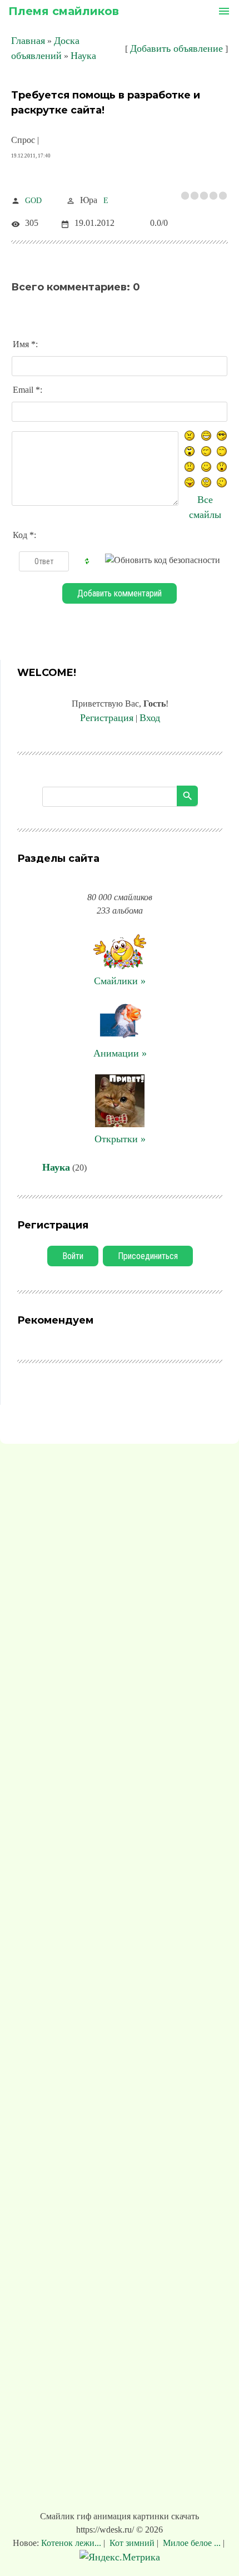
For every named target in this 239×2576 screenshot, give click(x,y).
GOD (33, 201)
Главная (28, 41)
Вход (150, 718)
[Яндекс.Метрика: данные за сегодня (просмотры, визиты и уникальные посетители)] (120, 2557)
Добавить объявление (176, 48)
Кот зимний (132, 2543)
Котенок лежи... (72, 2543)
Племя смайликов (64, 11)
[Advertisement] (120, 1980)
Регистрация (107, 718)
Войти (73, 1256)
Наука (83, 56)
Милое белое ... (192, 2543)
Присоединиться (148, 1256)
